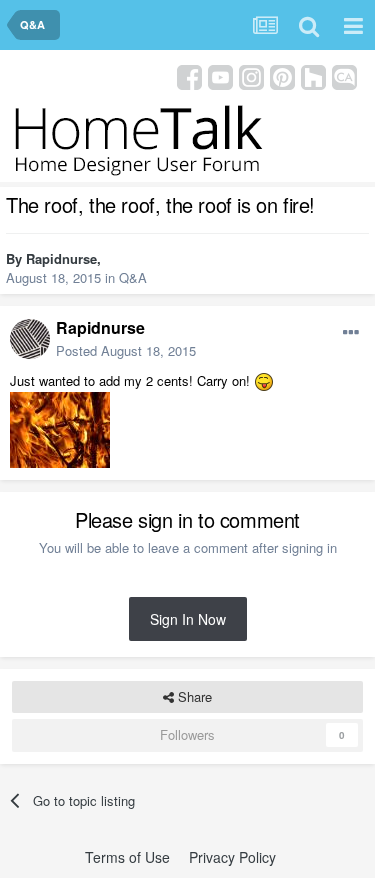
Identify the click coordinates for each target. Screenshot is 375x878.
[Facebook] (189, 75)
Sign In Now (188, 619)
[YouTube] (220, 75)
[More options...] (351, 333)
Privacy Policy (232, 857)
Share (193, 696)
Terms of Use (127, 857)
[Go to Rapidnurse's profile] (30, 339)
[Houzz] (313, 75)
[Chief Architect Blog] (344, 75)
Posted (126, 350)
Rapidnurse (61, 258)
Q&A (133, 277)
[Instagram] (251, 75)
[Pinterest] (282, 75)
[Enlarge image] (264, 380)
